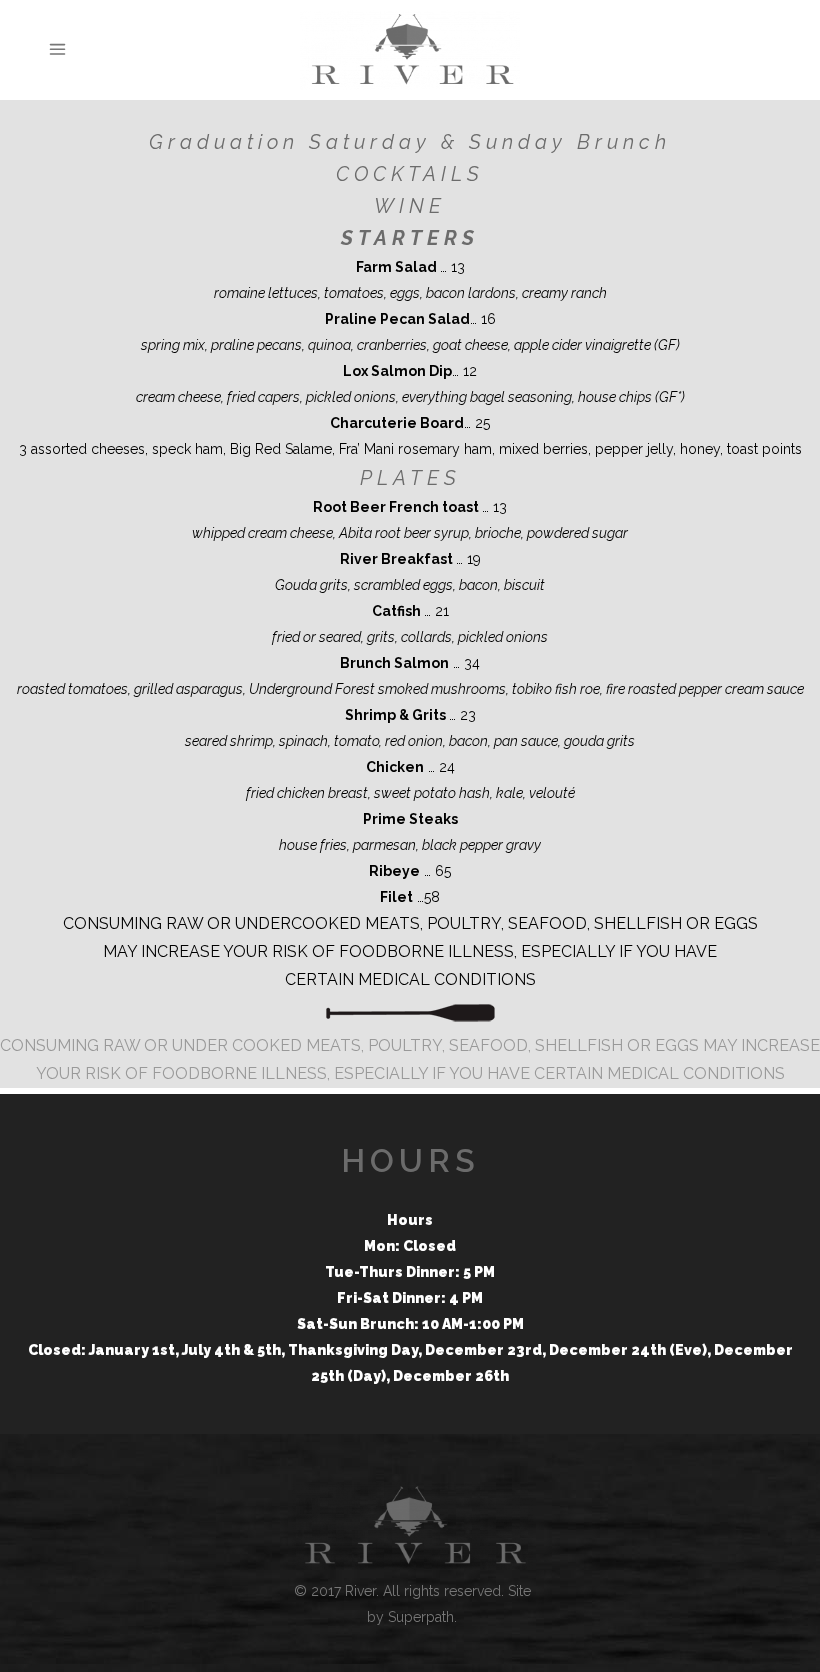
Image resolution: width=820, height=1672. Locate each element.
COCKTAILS (410, 174)
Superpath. (422, 1617)
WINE (410, 206)
